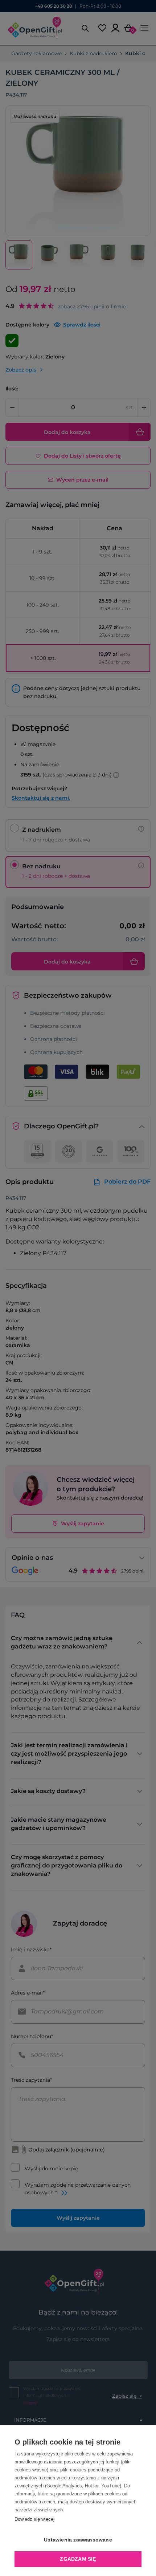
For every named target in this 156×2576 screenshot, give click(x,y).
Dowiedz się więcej (34, 2519)
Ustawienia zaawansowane (78, 2540)
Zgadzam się (78, 2559)
